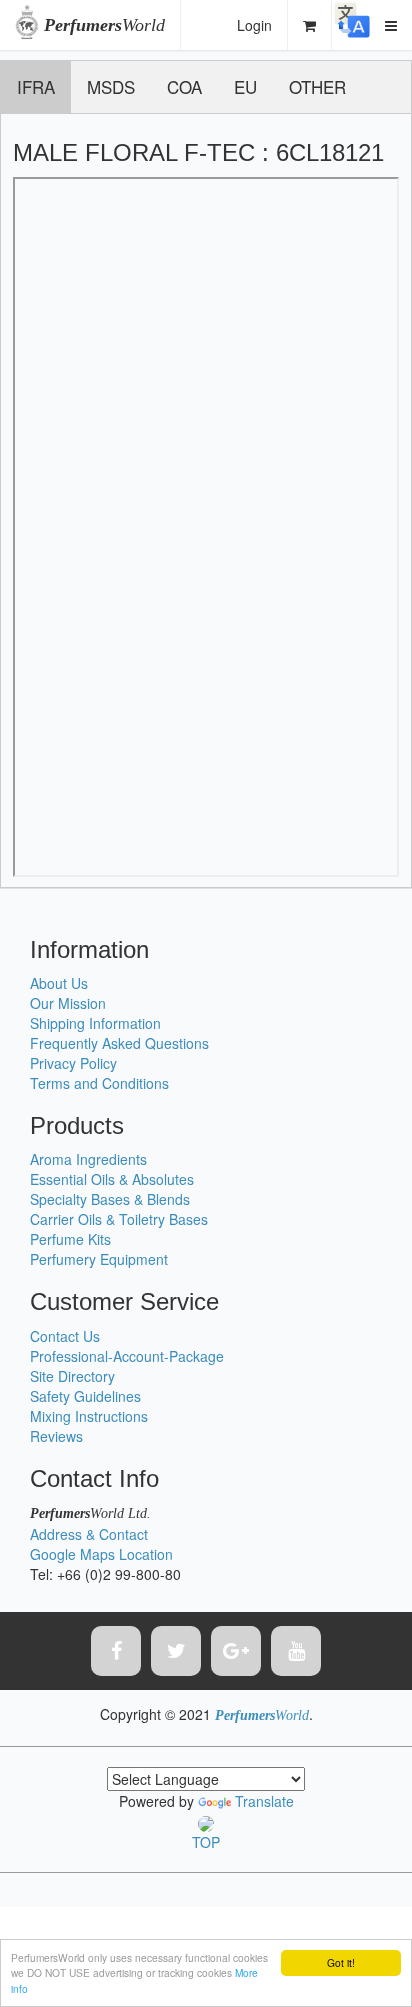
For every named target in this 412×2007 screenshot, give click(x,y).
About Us (59, 983)
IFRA (36, 86)
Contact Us (65, 1336)
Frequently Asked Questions (119, 1043)
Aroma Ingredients (88, 1159)
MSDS (111, 86)
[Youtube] (296, 1651)
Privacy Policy (73, 1063)
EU (245, 86)
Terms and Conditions (99, 1083)
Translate (264, 1801)
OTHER (317, 86)
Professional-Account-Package (127, 1356)
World (104, 25)
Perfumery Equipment (99, 1259)
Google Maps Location (101, 1554)
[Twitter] (176, 1651)
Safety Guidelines (85, 1396)
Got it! (341, 1962)
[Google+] (236, 1651)
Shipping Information (95, 1023)
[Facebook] (116, 1651)
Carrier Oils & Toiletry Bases (119, 1219)
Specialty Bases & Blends (110, 1199)
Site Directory (72, 1376)
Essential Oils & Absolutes (112, 1179)
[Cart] (310, 25)
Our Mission (68, 1003)
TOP (206, 1841)
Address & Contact (89, 1534)
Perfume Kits (70, 1239)
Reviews (56, 1436)
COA (184, 86)
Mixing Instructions (89, 1416)
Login (254, 25)
